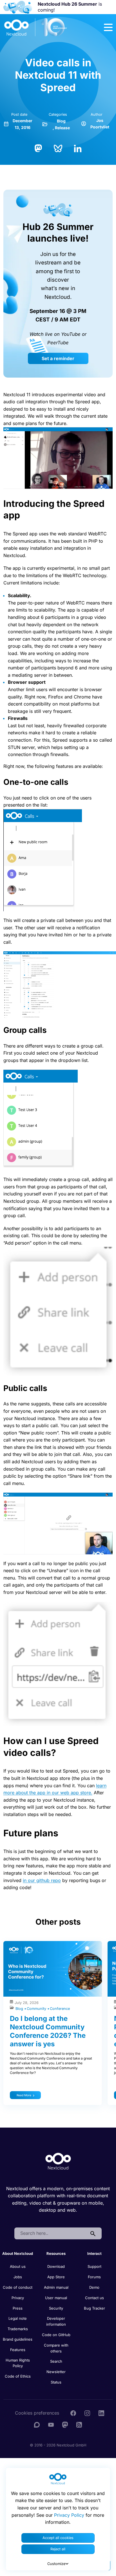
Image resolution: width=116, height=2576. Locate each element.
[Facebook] (73, 2413)
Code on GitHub (56, 2335)
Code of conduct (18, 2287)
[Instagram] (87, 2413)
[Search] (93, 2233)
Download (56, 2266)
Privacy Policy (69, 2515)
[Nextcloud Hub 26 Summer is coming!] (18, 7)
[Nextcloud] (36, 27)
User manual (56, 2298)
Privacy (18, 2298)
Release (62, 128)
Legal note (18, 2318)
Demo (94, 2287)
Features (18, 2350)
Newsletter (56, 2372)
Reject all (58, 2549)
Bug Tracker (94, 2308)
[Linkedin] (101, 2413)
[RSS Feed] (79, 2424)
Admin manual (56, 2287)
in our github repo (42, 1880)
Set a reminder (58, 358)
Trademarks (18, 2329)
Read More (24, 2095)
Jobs (18, 2277)
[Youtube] (51, 2424)
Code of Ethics (18, 2376)
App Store (56, 2277)
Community (37, 2009)
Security (56, 2308)
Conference (60, 2009)
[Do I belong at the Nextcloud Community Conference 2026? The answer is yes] (53, 1969)
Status (56, 2382)
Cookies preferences (37, 2413)
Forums (94, 2277)
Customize (56, 2564)
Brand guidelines (18, 2339)
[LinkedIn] (78, 148)
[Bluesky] (58, 148)
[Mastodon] (38, 148)
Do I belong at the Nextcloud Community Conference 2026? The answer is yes (48, 2031)
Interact (94, 2253)
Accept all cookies (58, 2538)
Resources (56, 2253)
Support (94, 2266)
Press (18, 2308)
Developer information (56, 2321)
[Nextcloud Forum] (37, 2424)
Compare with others (56, 2348)
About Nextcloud (18, 2253)
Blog (61, 121)
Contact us (94, 2298)
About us (18, 2266)
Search (56, 2361)
